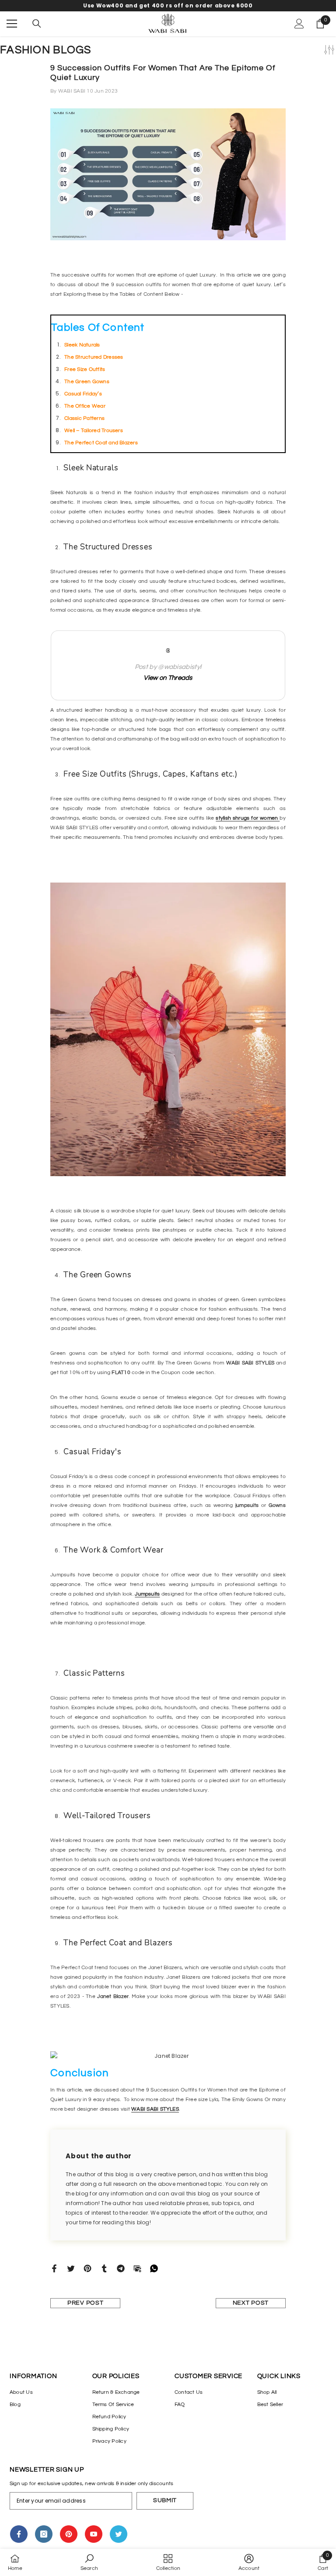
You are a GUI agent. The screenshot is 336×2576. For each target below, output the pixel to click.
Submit (165, 2500)
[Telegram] (121, 2268)
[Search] (37, 24)
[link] (89, 2562)
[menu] (12, 24)
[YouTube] (94, 2534)
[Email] (137, 2268)
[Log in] (299, 24)
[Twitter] (71, 2268)
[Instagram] (44, 2534)
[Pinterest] (87, 2268)
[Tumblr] (104, 2268)
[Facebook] (54, 2268)
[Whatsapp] (154, 2268)
